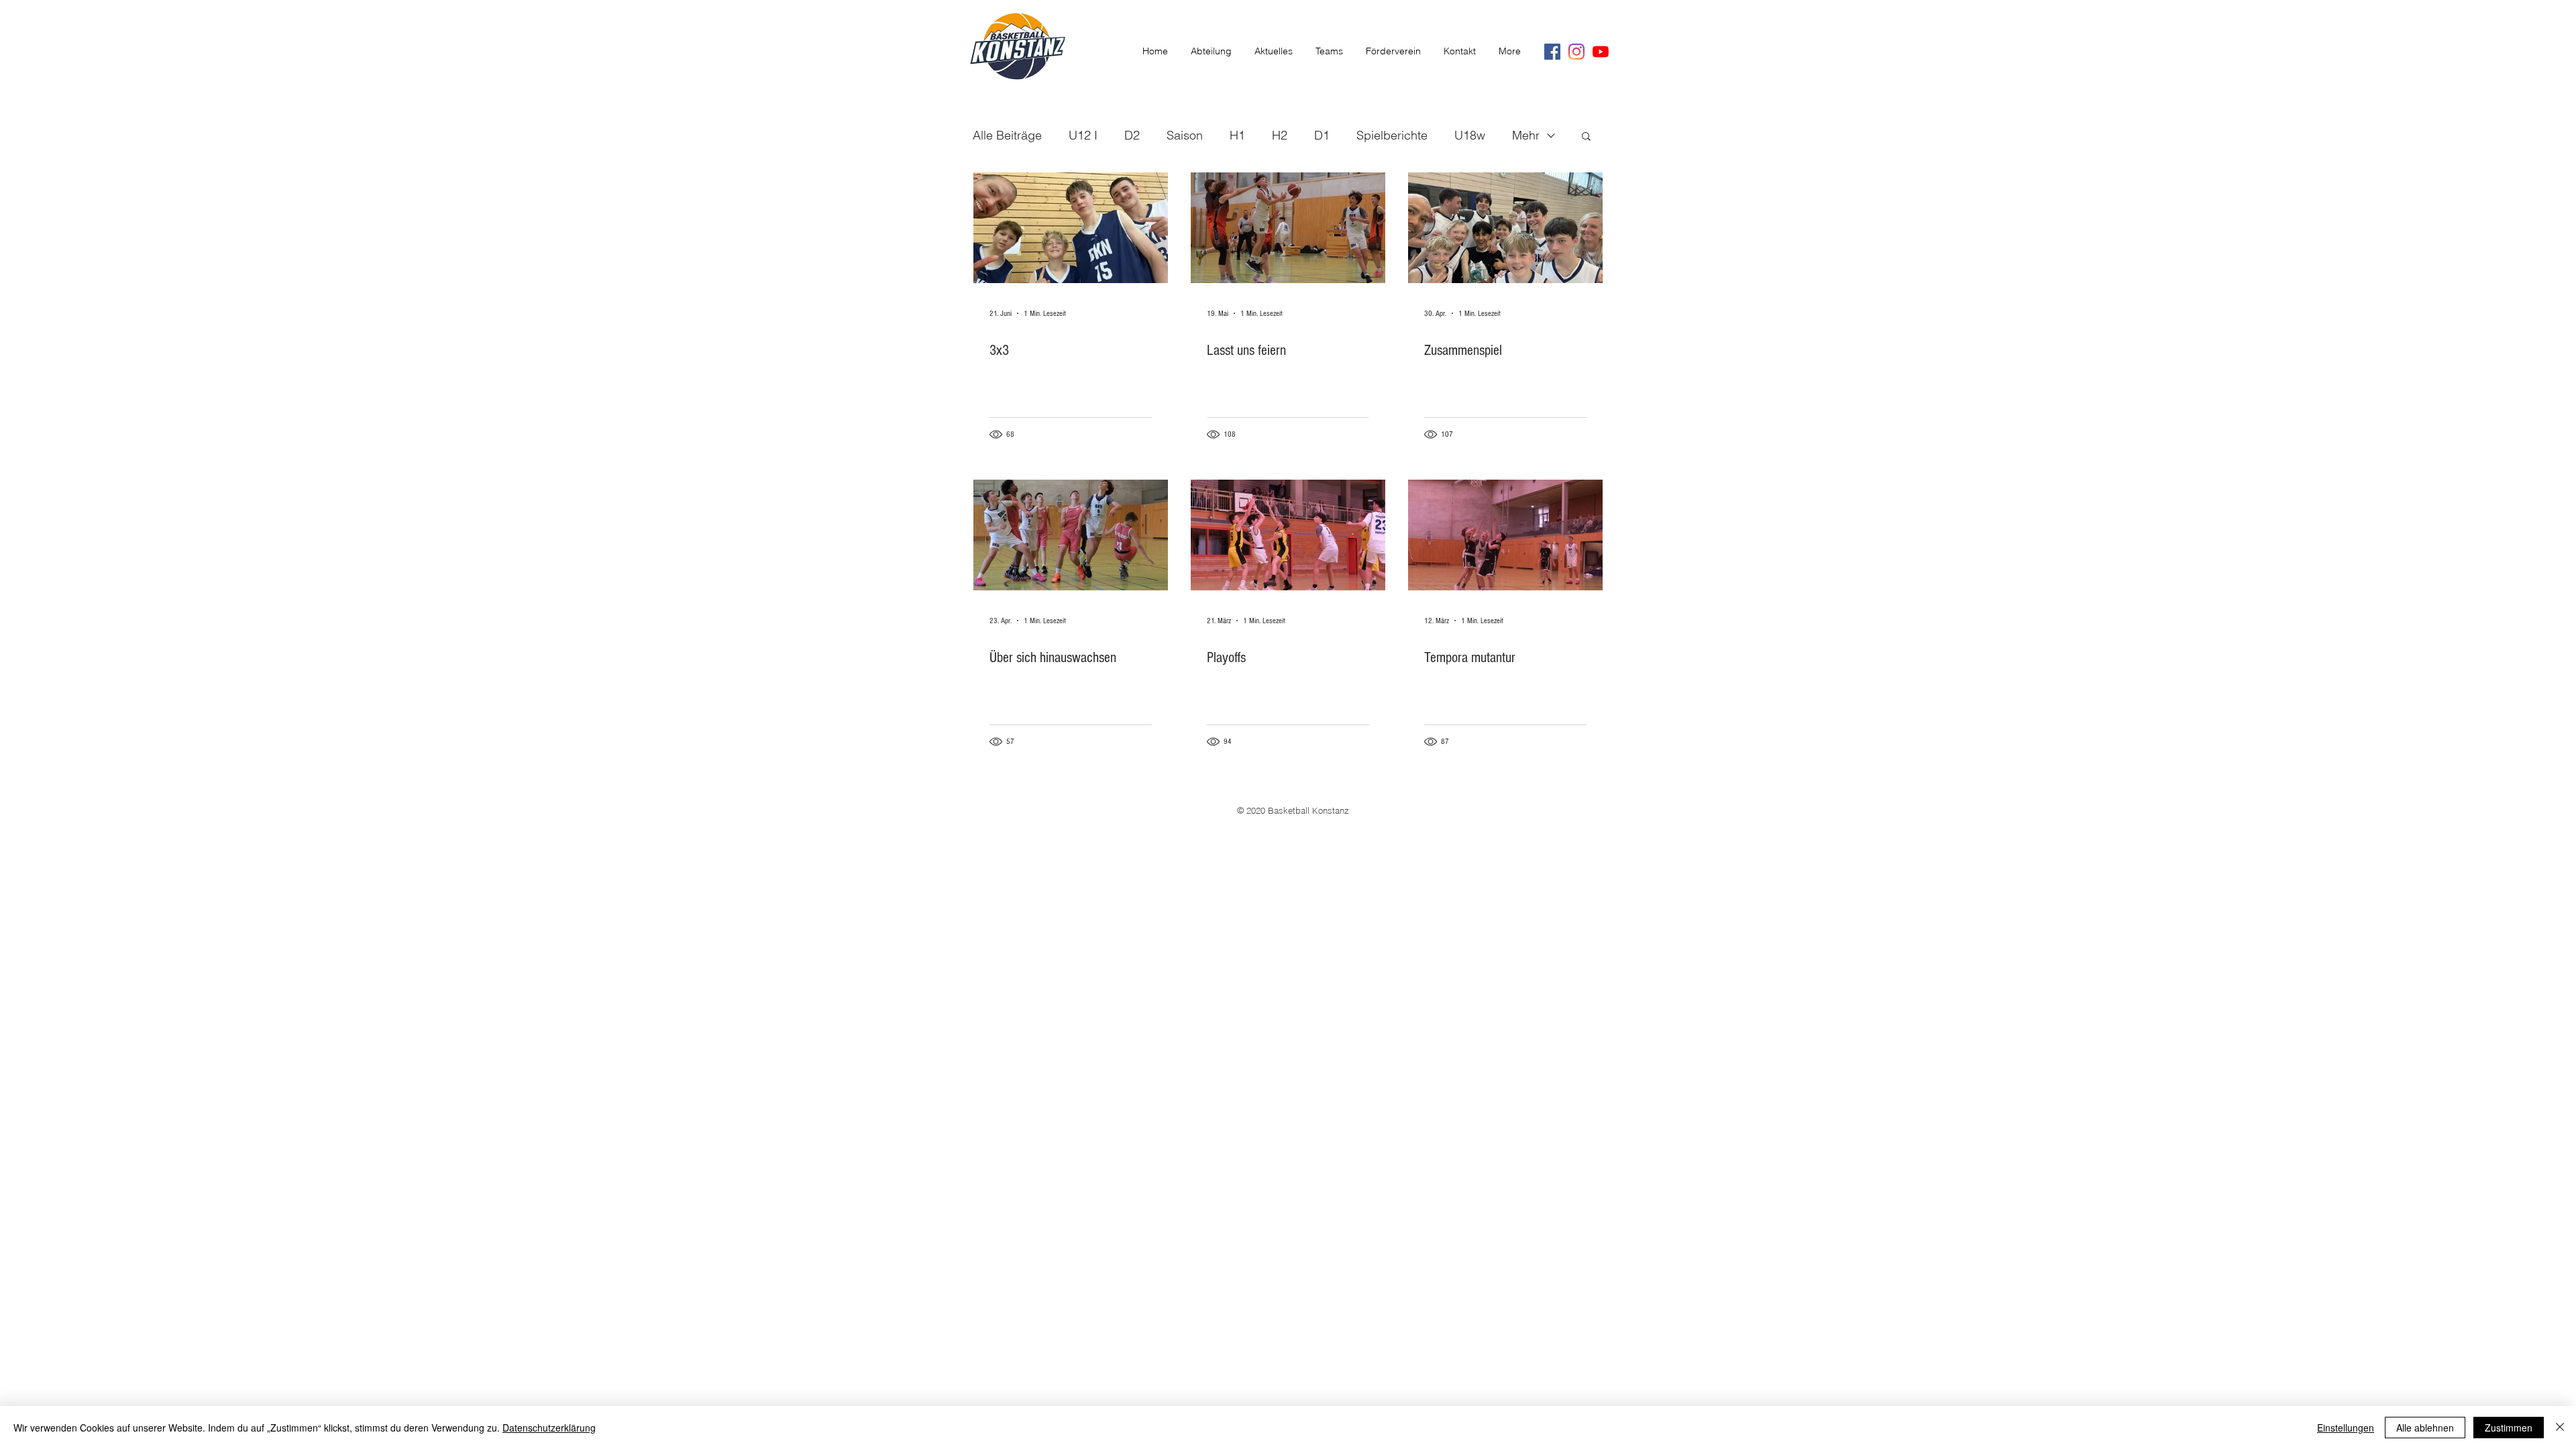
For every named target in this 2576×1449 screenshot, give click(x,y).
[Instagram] (1576, 52)
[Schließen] (2560, 1428)
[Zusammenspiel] (1505, 228)
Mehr (1526, 135)
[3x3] (1071, 228)
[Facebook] (1552, 52)
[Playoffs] (1288, 535)
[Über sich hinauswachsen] (1071, 535)
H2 (1280, 135)
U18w (1470, 135)
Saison (1185, 135)
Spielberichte (1392, 135)
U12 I (1083, 135)
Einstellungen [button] (2346, 1428)
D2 (1132, 135)
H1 (1237, 135)
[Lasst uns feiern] (1288, 228)
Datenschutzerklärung (549, 1428)
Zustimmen (2509, 1428)
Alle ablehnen (2425, 1428)
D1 (1322, 135)
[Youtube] (1601, 52)
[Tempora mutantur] (1505, 535)
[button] (1586, 137)
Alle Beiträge (1007, 135)
